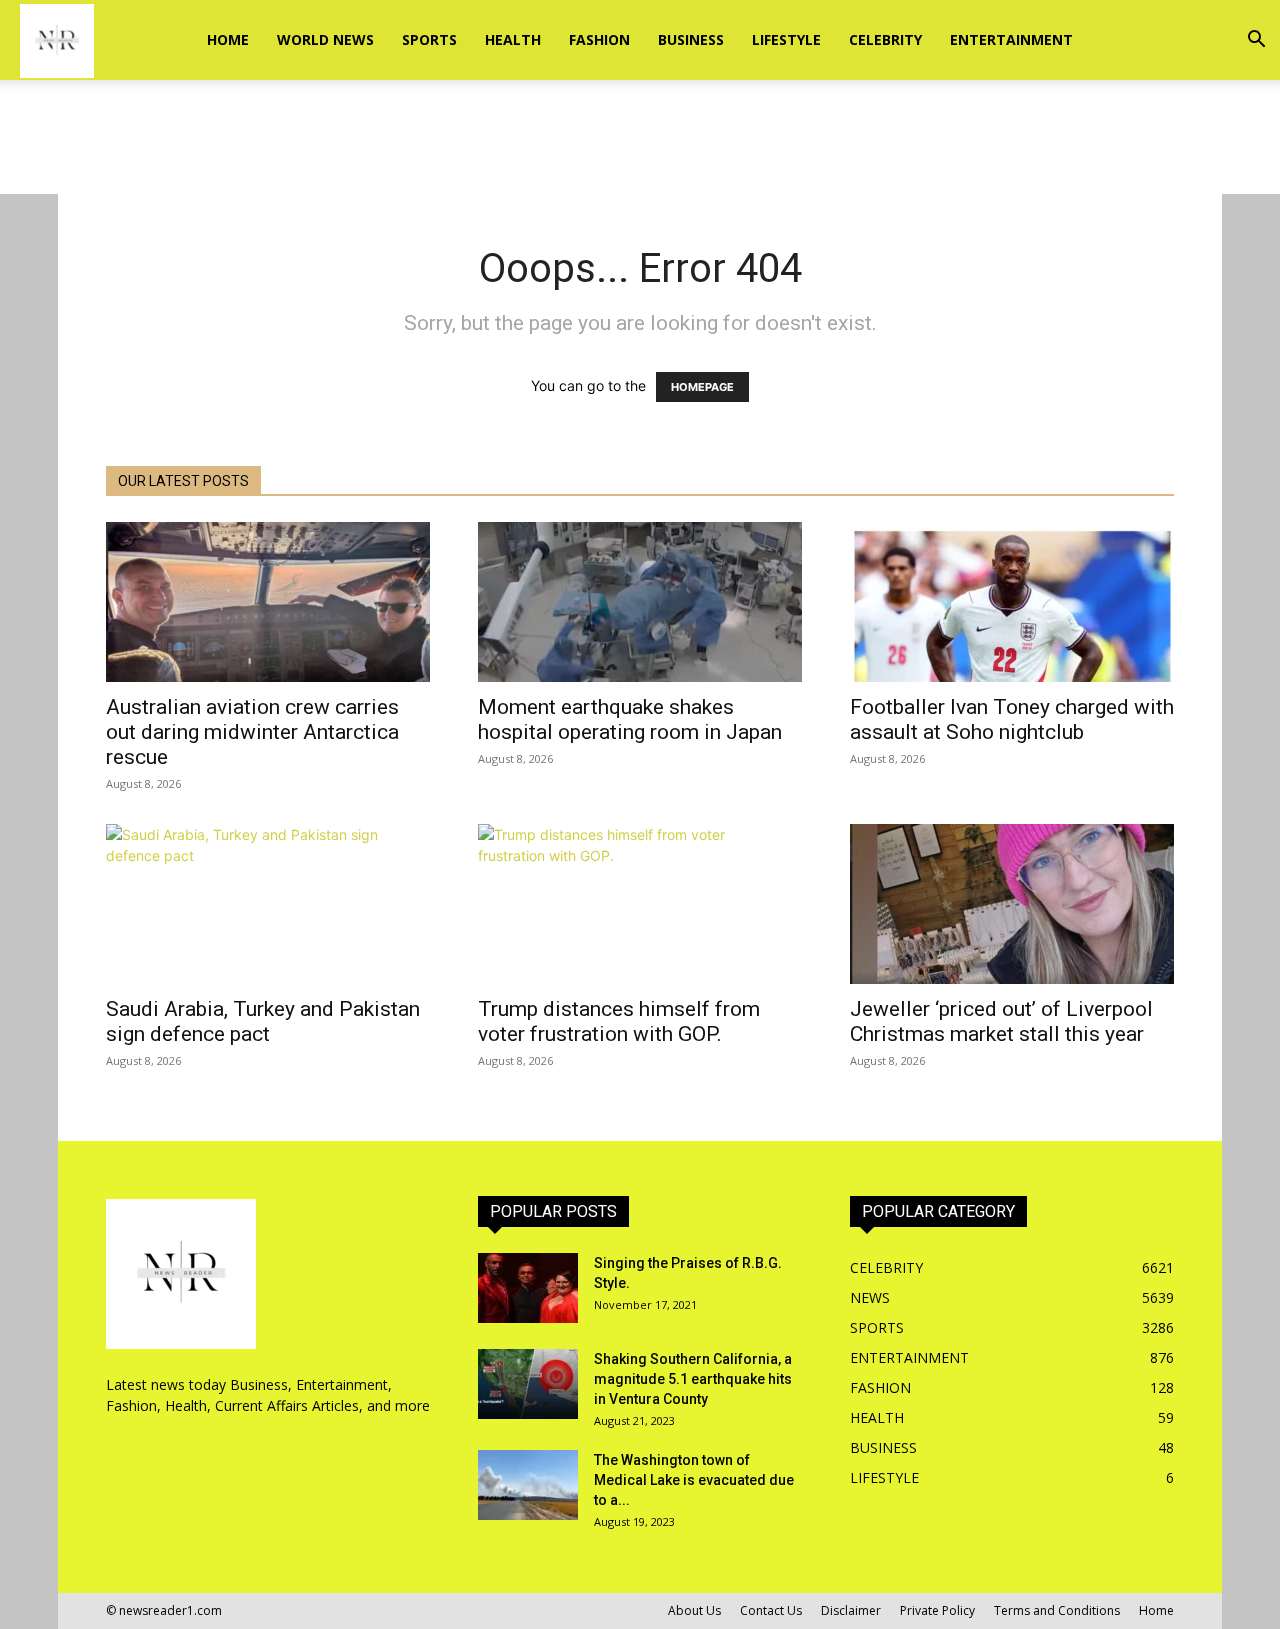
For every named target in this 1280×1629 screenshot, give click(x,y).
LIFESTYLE (786, 39)
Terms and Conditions (1057, 1610)
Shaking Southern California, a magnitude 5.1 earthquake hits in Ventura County (693, 1379)
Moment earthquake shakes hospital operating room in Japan (630, 719)
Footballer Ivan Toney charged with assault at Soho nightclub (1012, 719)
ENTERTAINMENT (1011, 39)
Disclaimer (851, 1610)
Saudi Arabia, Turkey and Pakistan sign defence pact (263, 1021)
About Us (694, 1610)
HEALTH (513, 39)
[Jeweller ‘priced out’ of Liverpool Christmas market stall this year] (1012, 904)
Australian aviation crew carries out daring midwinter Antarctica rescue (252, 732)
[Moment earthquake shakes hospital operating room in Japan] (640, 602)
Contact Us (771, 1610)
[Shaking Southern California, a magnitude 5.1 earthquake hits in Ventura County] (528, 1384)
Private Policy (937, 1610)
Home (228, 39)
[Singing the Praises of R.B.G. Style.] (528, 1288)
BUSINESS (691, 39)
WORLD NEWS (325, 39)
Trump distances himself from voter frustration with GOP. (619, 1021)
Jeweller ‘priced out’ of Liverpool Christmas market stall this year (1001, 1021)
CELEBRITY (885, 39)
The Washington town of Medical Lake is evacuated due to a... (694, 1480)
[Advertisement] (640, 149)
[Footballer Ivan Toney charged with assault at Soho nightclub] (1012, 602)
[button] (1256, 41)
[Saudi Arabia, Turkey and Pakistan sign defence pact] (268, 904)
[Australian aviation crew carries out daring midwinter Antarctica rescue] (268, 602)
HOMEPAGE (702, 387)
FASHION (599, 39)
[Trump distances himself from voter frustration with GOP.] (640, 904)
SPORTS (429, 39)
